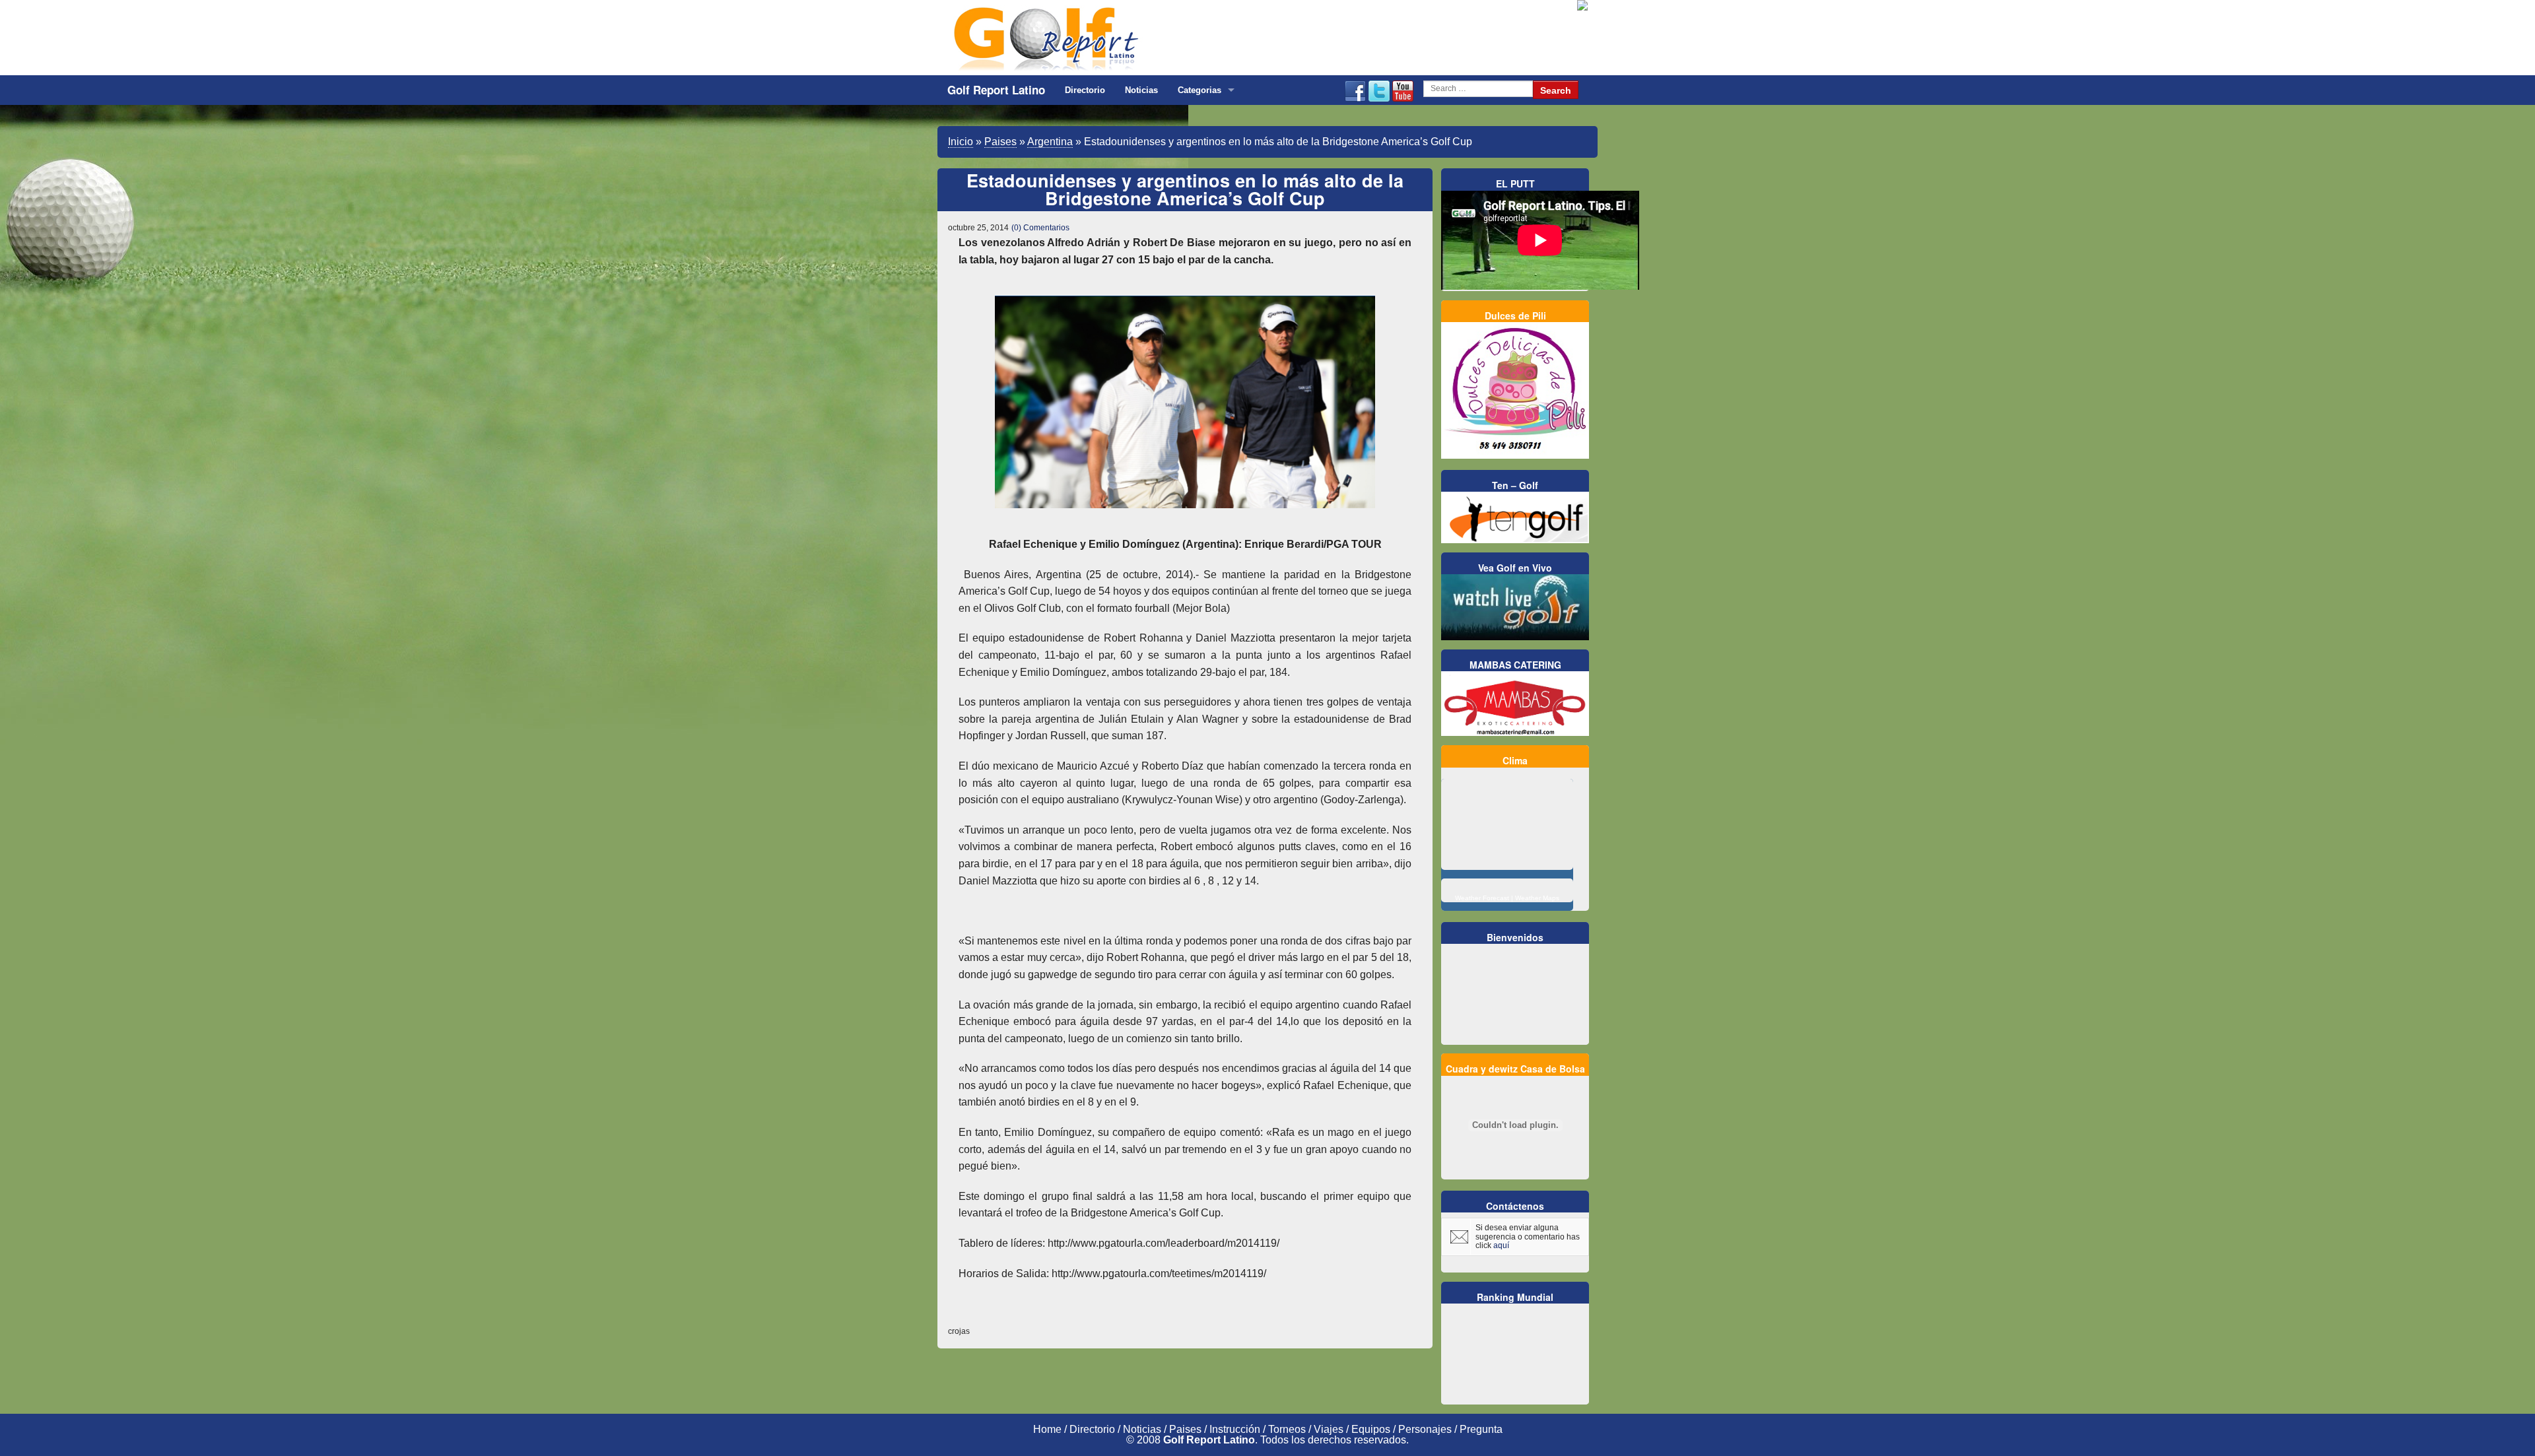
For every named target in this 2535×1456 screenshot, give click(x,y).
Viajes (1329, 1429)
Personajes (1425, 1429)
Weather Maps (1537, 898)
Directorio (1085, 90)
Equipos (1371, 1429)
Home (1047, 1429)
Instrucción (1235, 1429)
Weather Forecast (1482, 898)
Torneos (1287, 1429)
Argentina (1050, 142)
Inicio (961, 142)
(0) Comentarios (1040, 228)
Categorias (1200, 90)
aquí (1501, 1245)
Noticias (1141, 90)
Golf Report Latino (996, 90)
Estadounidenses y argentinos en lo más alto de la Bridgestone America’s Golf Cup (1185, 189)
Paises (1000, 142)
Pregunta (1481, 1429)
